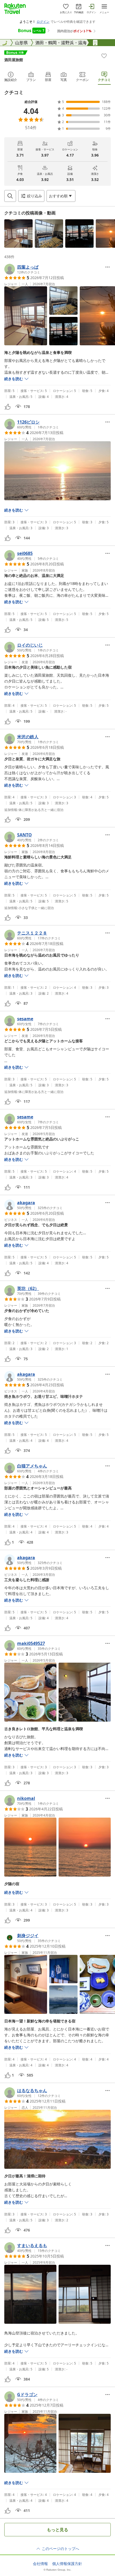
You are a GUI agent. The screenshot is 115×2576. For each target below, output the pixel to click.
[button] (18, 233)
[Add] (104, 56)
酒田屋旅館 (14, 60)
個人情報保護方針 (67, 2564)
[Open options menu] (108, 267)
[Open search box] (10, 196)
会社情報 (40, 2564)
